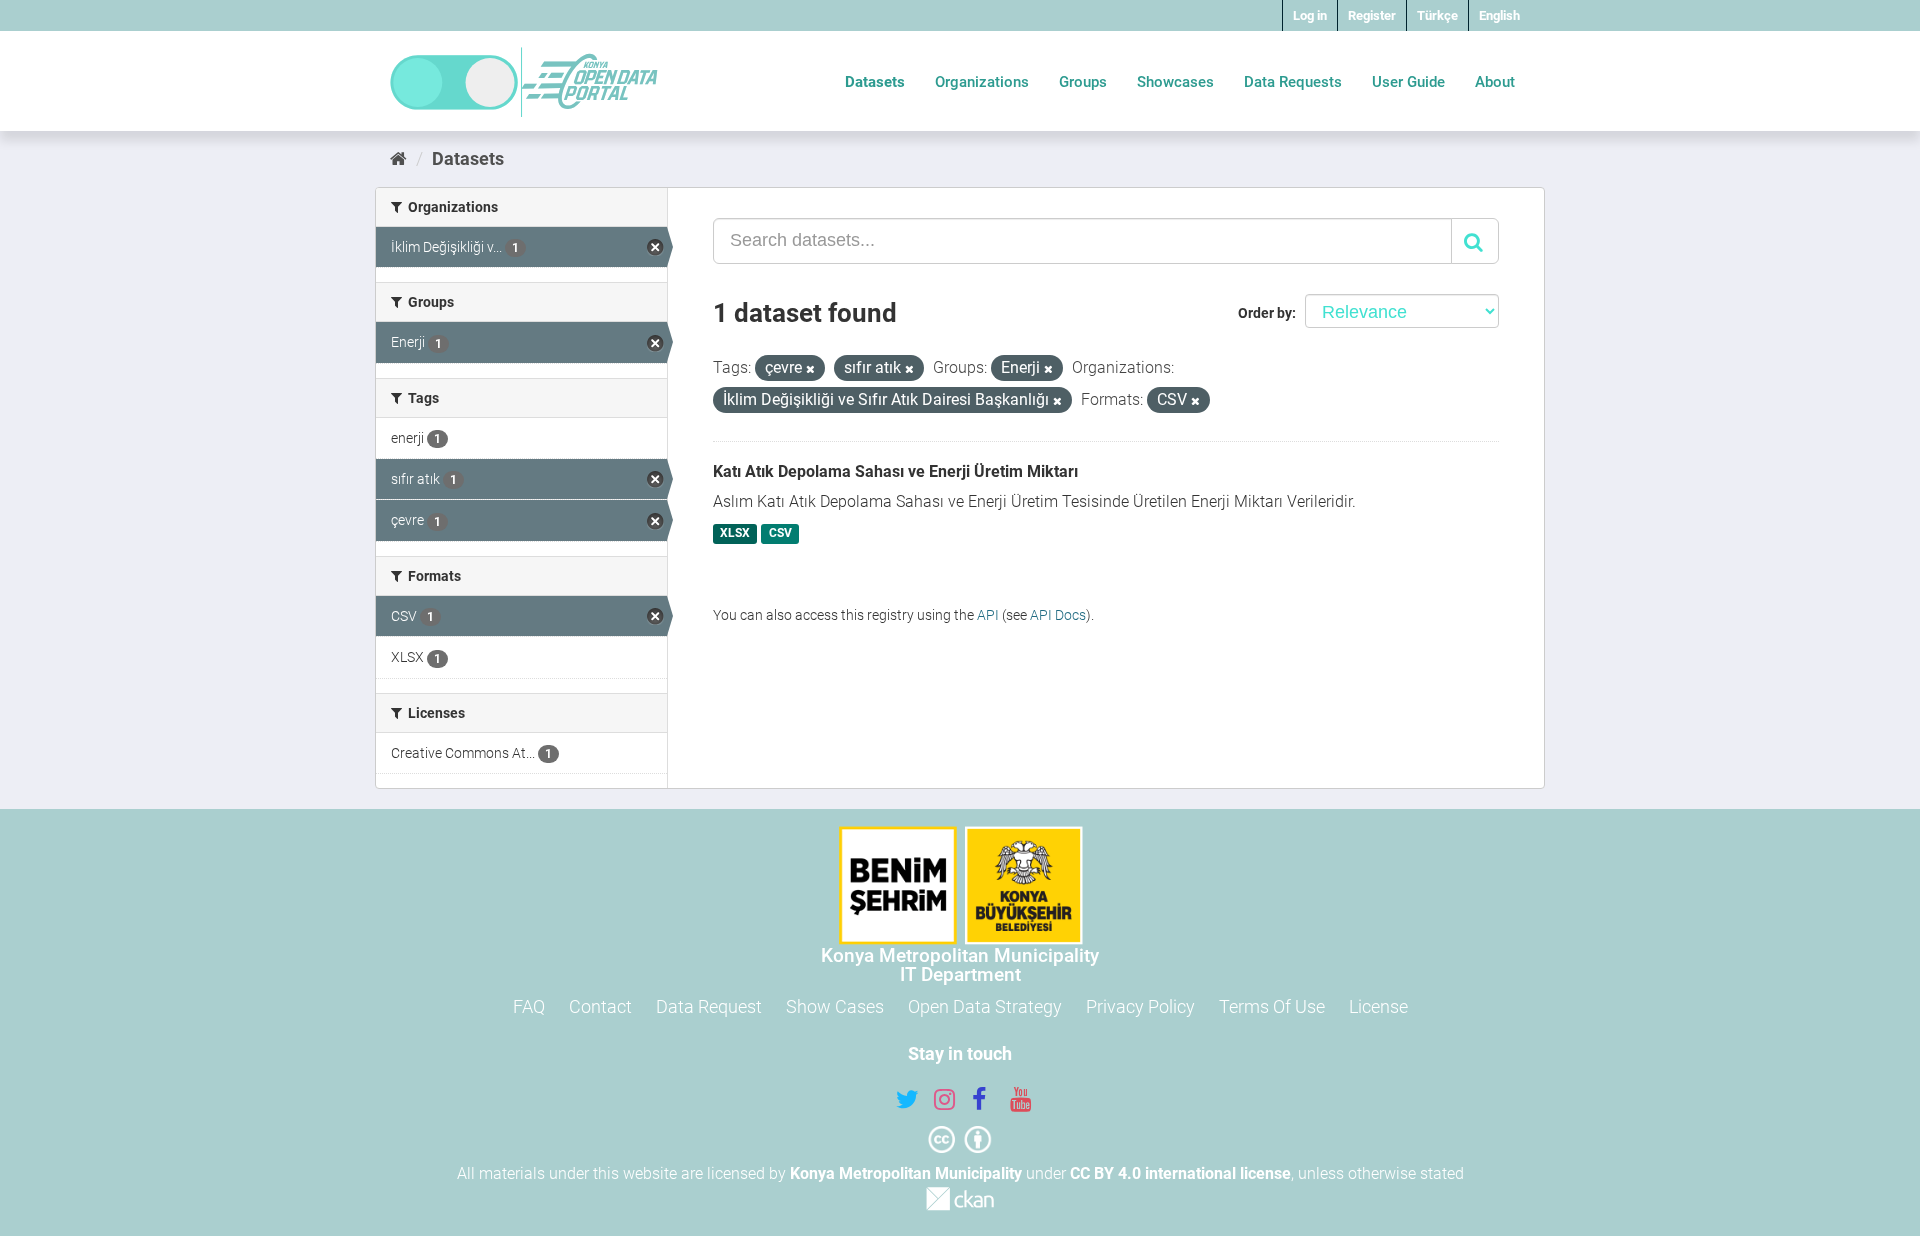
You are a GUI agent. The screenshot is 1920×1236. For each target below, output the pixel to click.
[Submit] (1475, 241)
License (1378, 1006)
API (988, 615)
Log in (1310, 15)
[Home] (398, 158)
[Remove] (810, 369)
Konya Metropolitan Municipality (906, 1173)
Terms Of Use (1272, 1006)
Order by (1265, 313)
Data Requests (1293, 82)
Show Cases (835, 1006)
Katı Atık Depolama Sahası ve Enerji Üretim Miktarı (895, 471)
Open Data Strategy (985, 1006)
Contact (600, 1006)
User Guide (1408, 82)
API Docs (1058, 615)
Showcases (1175, 82)
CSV (780, 534)
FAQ (529, 1006)
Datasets (875, 82)
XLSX (735, 534)
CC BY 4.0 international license (1180, 1173)
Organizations (982, 82)
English (1499, 15)
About (1495, 82)
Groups (1083, 82)
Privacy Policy (1140, 1006)
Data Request (709, 1006)
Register (1372, 15)
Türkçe (1437, 15)
